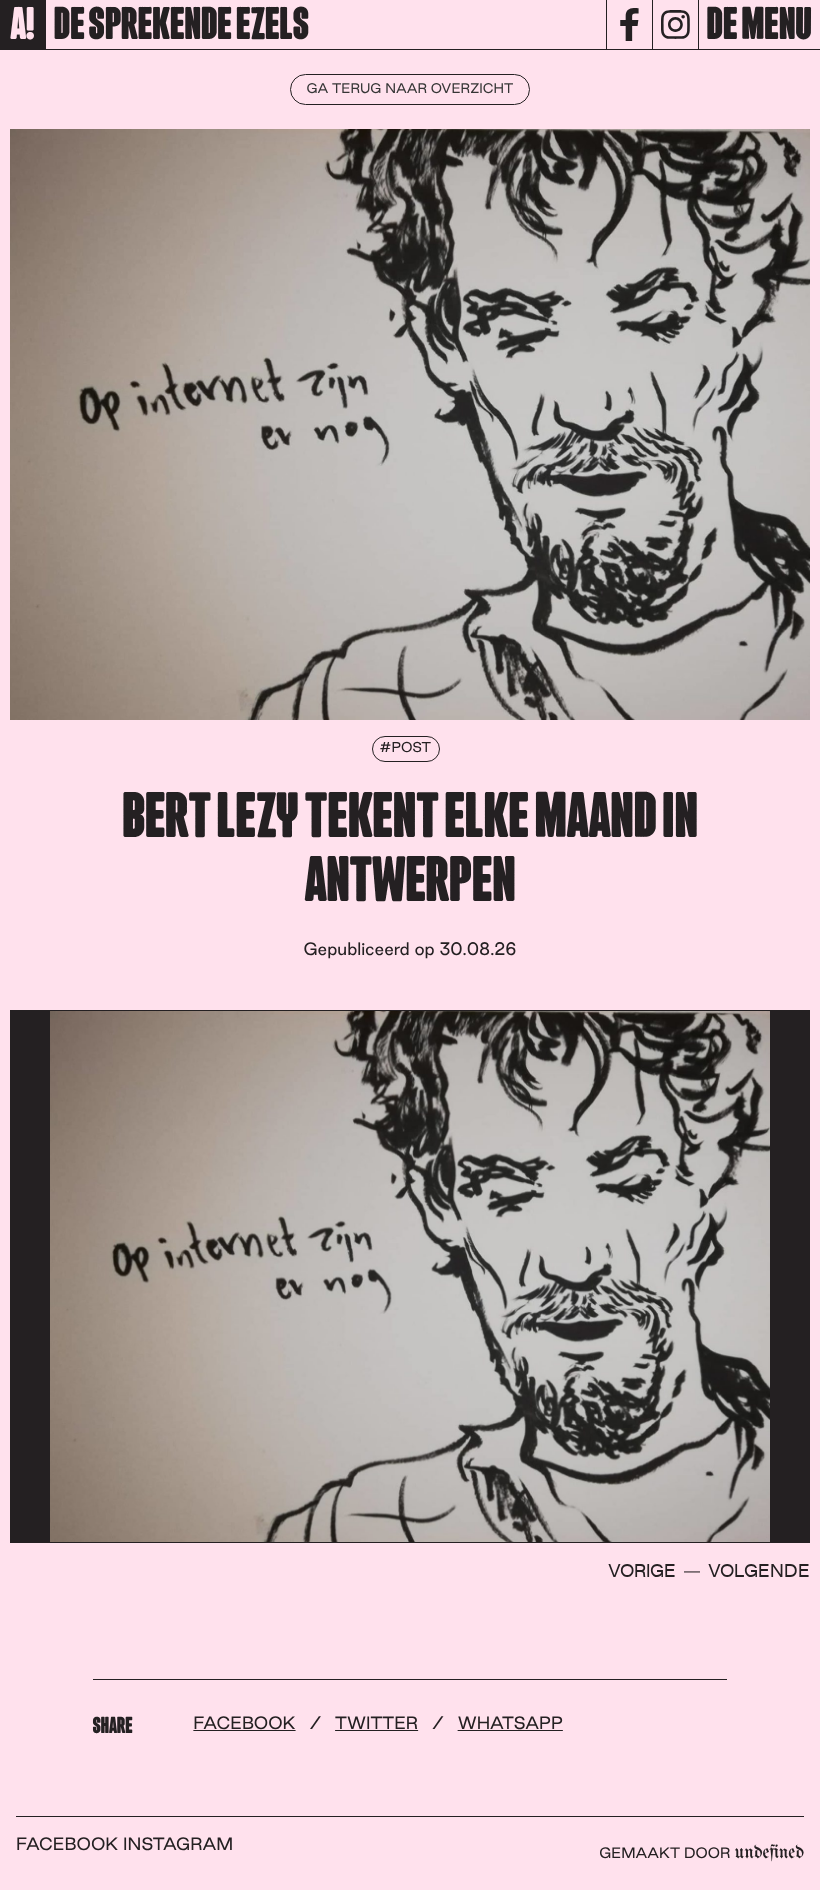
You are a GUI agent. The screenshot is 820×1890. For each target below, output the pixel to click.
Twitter (376, 1723)
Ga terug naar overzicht (410, 89)
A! (22, 26)
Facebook (244, 1723)
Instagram (178, 1844)
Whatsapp (510, 1723)
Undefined (770, 1853)
